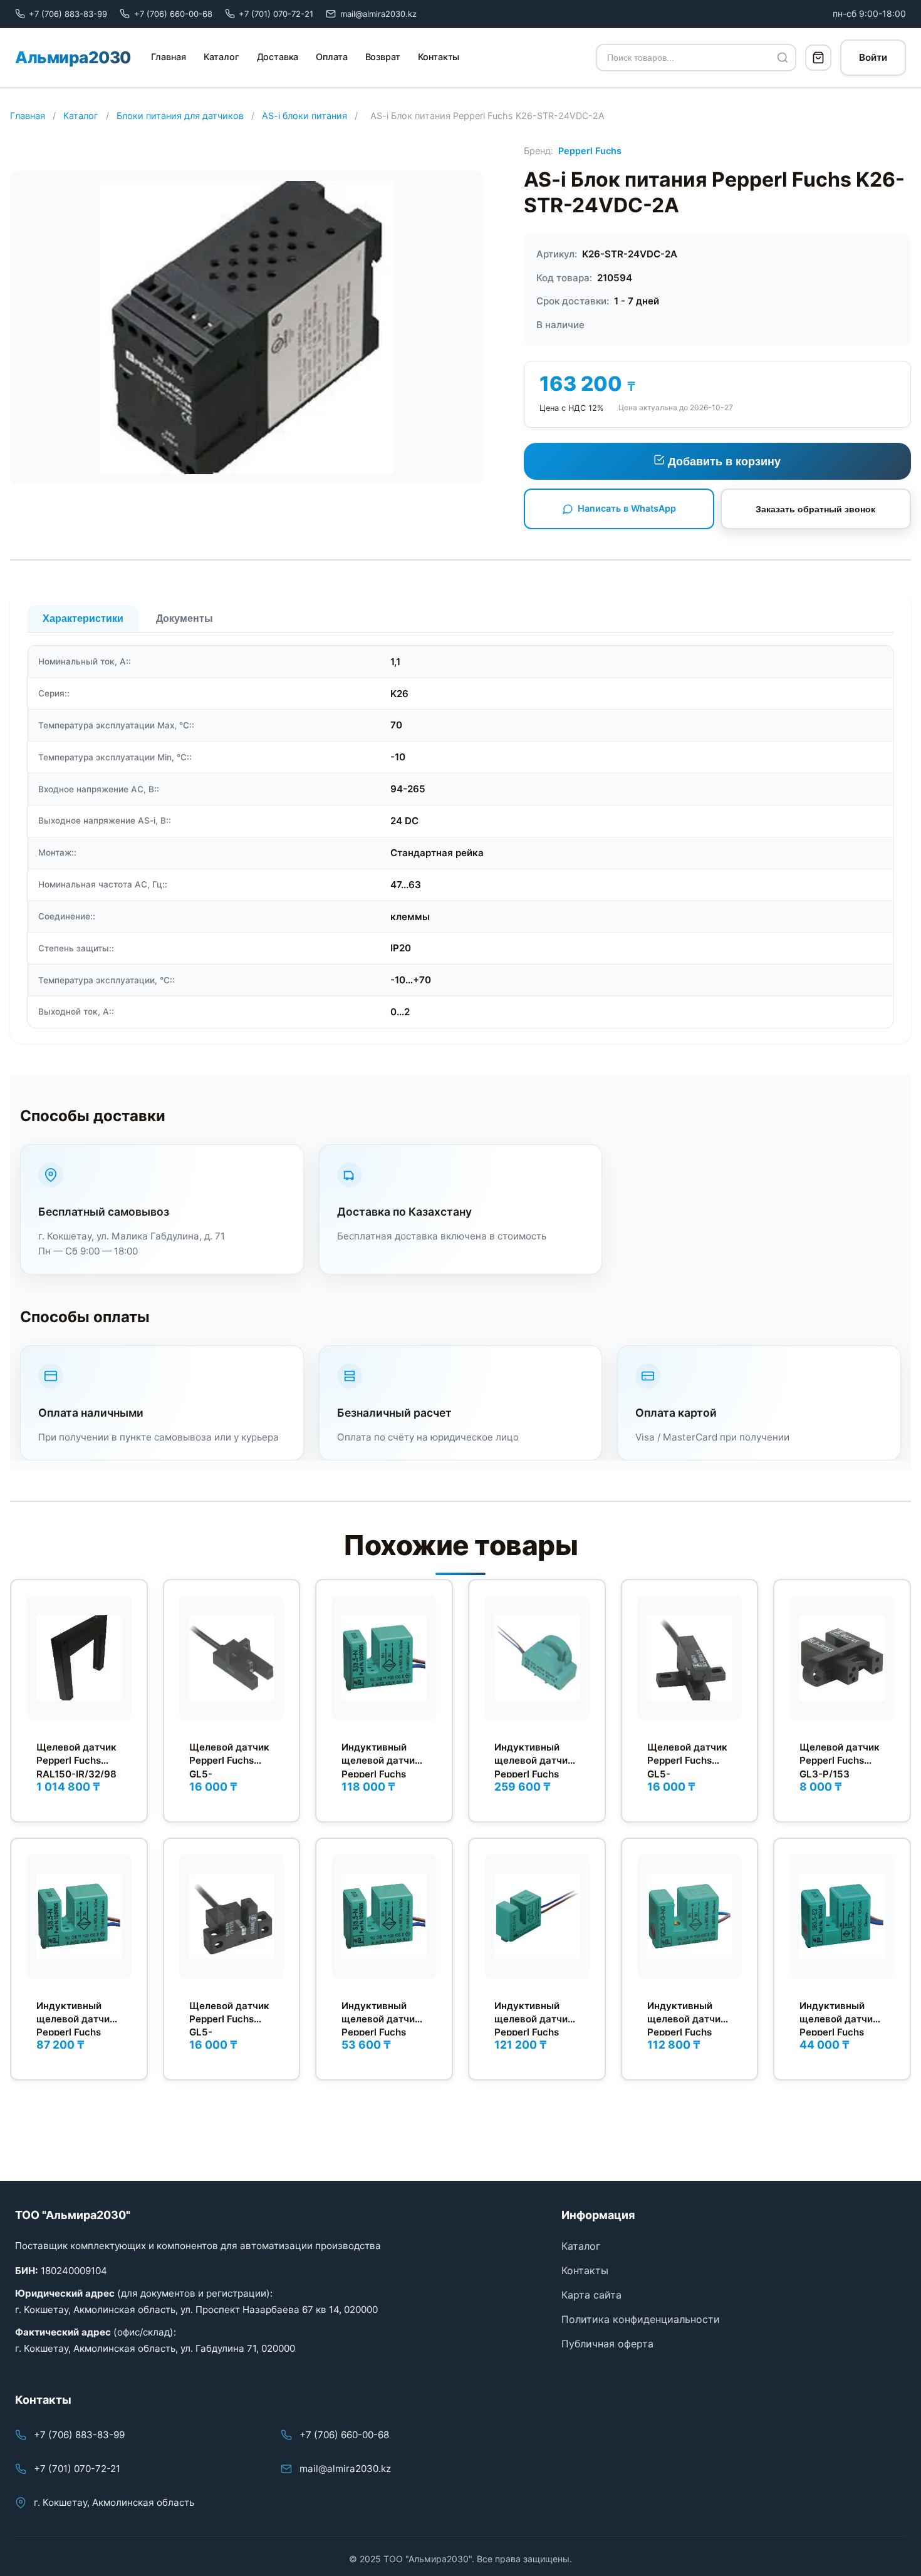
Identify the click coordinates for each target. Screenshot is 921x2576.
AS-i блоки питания (304, 116)
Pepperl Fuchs (590, 151)
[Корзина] (818, 58)
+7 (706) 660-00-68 (344, 2435)
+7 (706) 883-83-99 (79, 2435)
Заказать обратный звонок (815, 509)
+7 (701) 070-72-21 (77, 2469)
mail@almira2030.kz (345, 2469)
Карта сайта (591, 2295)
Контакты (439, 57)
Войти (873, 57)
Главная (169, 57)
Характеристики (83, 618)
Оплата (331, 57)
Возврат (383, 57)
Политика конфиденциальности (641, 2319)
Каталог (221, 57)
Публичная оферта (607, 2344)
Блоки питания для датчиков (180, 116)
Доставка (278, 57)
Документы (185, 618)
